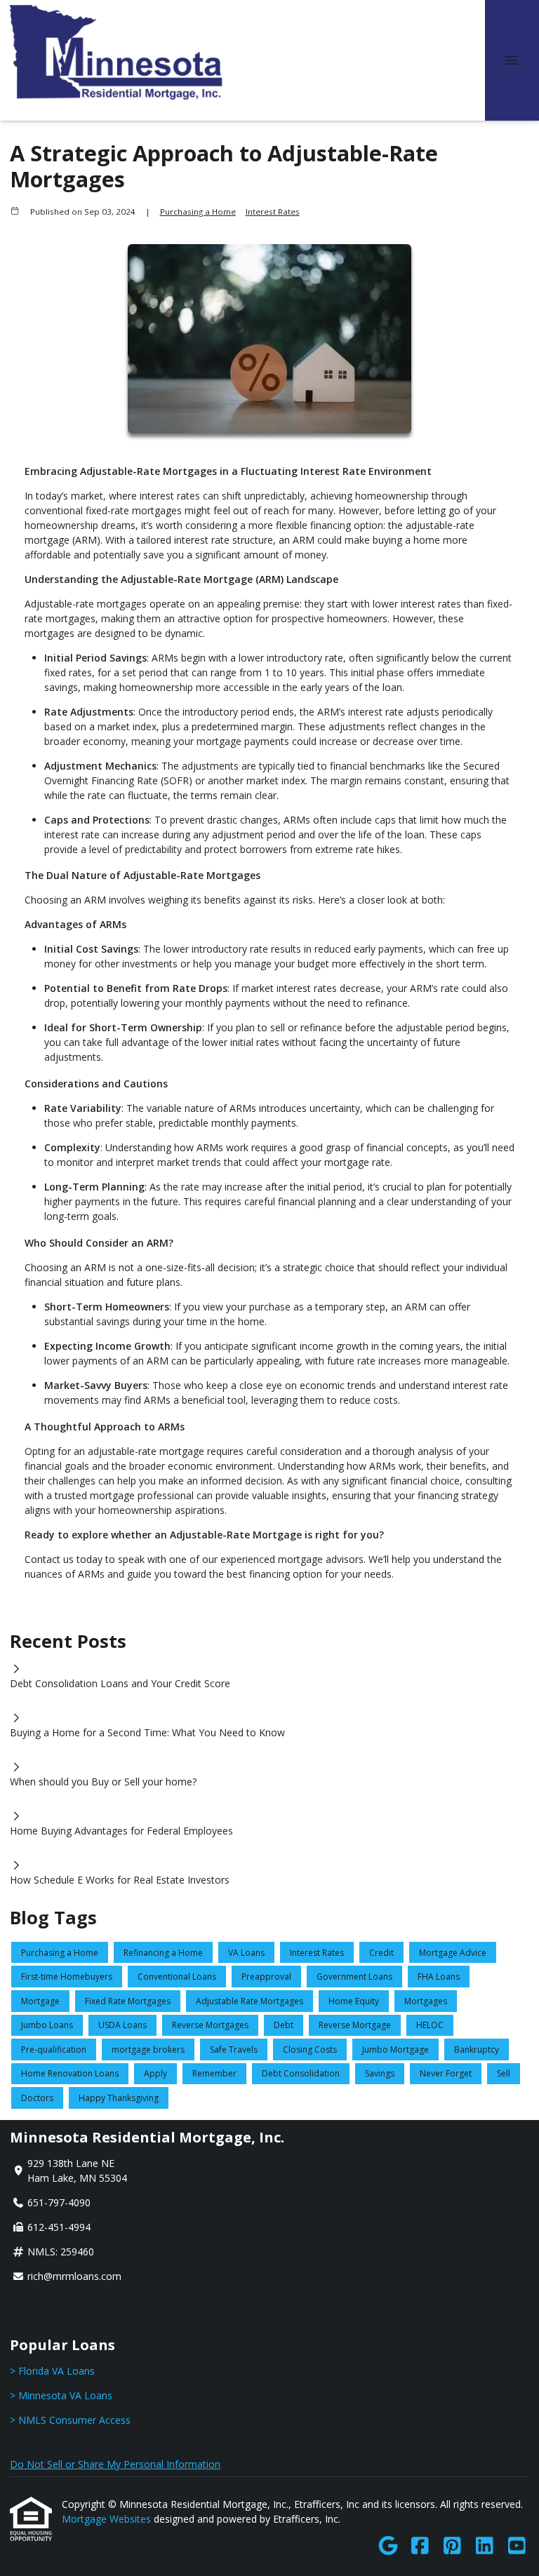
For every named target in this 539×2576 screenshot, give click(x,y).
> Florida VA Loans (52, 2371)
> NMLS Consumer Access (70, 2420)
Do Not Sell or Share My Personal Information (115, 2464)
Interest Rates (273, 212)
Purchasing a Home (198, 212)
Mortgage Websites (108, 2519)
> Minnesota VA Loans (61, 2395)
